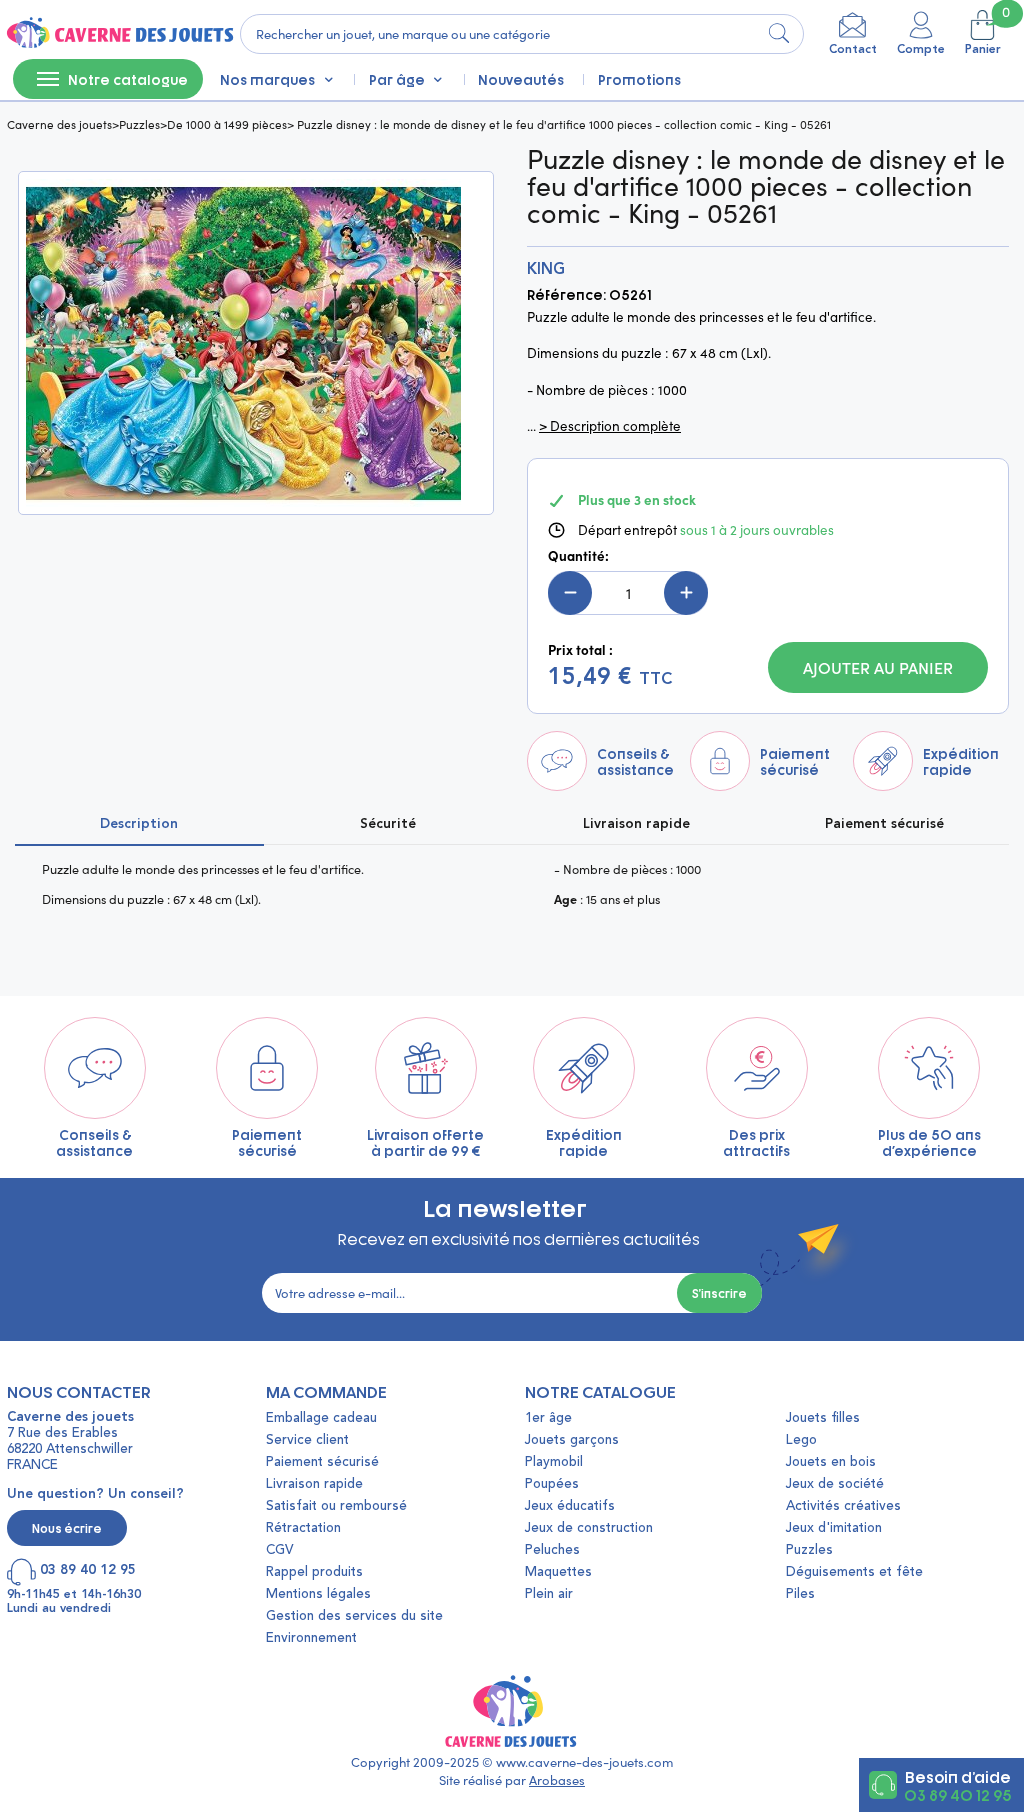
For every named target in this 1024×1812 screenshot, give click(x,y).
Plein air (549, 1594)
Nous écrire (67, 1528)
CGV (279, 1550)
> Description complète (610, 426)
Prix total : (580, 650)
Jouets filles (823, 1418)
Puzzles (139, 124)
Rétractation (303, 1528)
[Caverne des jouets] (118, 34)
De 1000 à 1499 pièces (227, 124)
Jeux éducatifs (570, 1506)
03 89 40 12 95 (957, 1794)
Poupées (552, 1484)
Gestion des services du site (354, 1616)
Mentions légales (318, 1594)
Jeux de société (835, 1484)
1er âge (548, 1418)
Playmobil (554, 1462)
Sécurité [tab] (388, 824)
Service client (307, 1440)
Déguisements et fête (854, 1572)
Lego (801, 1440)
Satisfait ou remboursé (336, 1506)
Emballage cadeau (321, 1418)
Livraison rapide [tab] (636, 824)
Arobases (557, 1780)
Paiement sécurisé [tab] (884, 824)
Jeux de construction (589, 1528)
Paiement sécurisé (322, 1462)
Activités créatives (843, 1506)
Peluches (552, 1550)
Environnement (311, 1638)
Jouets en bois (831, 1462)
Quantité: (578, 556)
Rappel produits (314, 1572)
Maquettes (558, 1572)
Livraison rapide (314, 1484)
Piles (800, 1594)
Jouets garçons (572, 1440)
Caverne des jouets (59, 124)
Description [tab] (139, 824)
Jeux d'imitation (834, 1528)
